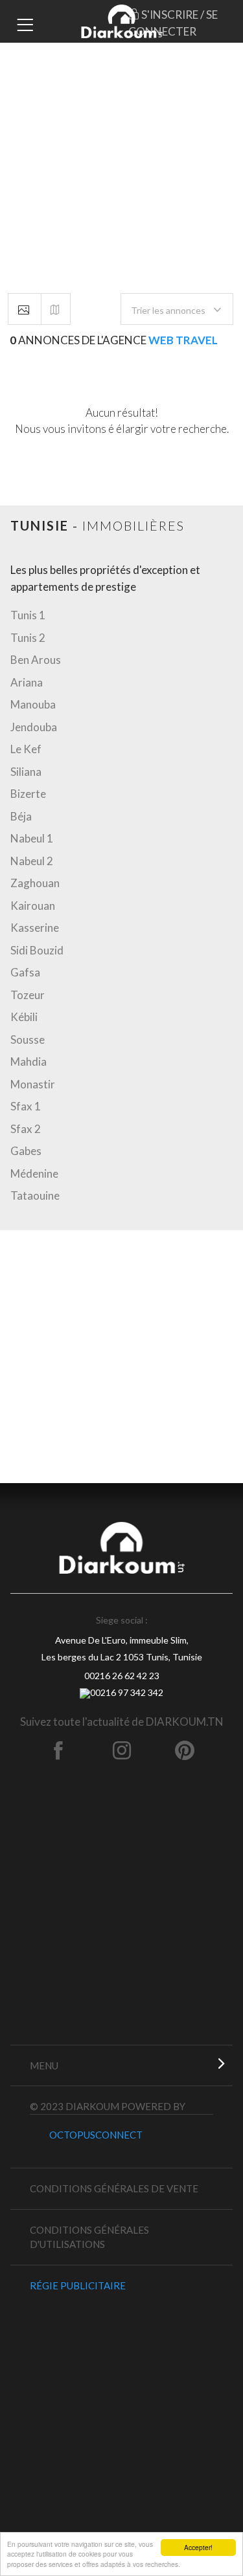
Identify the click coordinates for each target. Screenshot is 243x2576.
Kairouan (33, 906)
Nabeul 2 (32, 861)
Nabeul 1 (32, 838)
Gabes (26, 1151)
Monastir (33, 1084)
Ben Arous (36, 660)
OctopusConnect (96, 2135)
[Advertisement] (121, 121)
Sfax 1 (26, 1106)
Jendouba (34, 727)
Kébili (24, 1017)
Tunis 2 (28, 638)
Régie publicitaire (78, 2285)
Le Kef (26, 749)
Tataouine (35, 1195)
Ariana (27, 682)
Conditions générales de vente (114, 2188)
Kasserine (35, 928)
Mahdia (29, 1062)
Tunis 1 (28, 615)
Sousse (28, 1040)
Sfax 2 (26, 1129)
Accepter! (198, 2547)
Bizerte (28, 794)
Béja (21, 816)
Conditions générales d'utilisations (89, 2237)
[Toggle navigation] (23, 23)
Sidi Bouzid (37, 950)
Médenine (34, 1173)
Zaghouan (35, 883)
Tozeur (28, 995)
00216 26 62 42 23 (122, 1676)
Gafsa (25, 972)
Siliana (26, 772)
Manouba (33, 704)
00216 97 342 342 (127, 1692)
